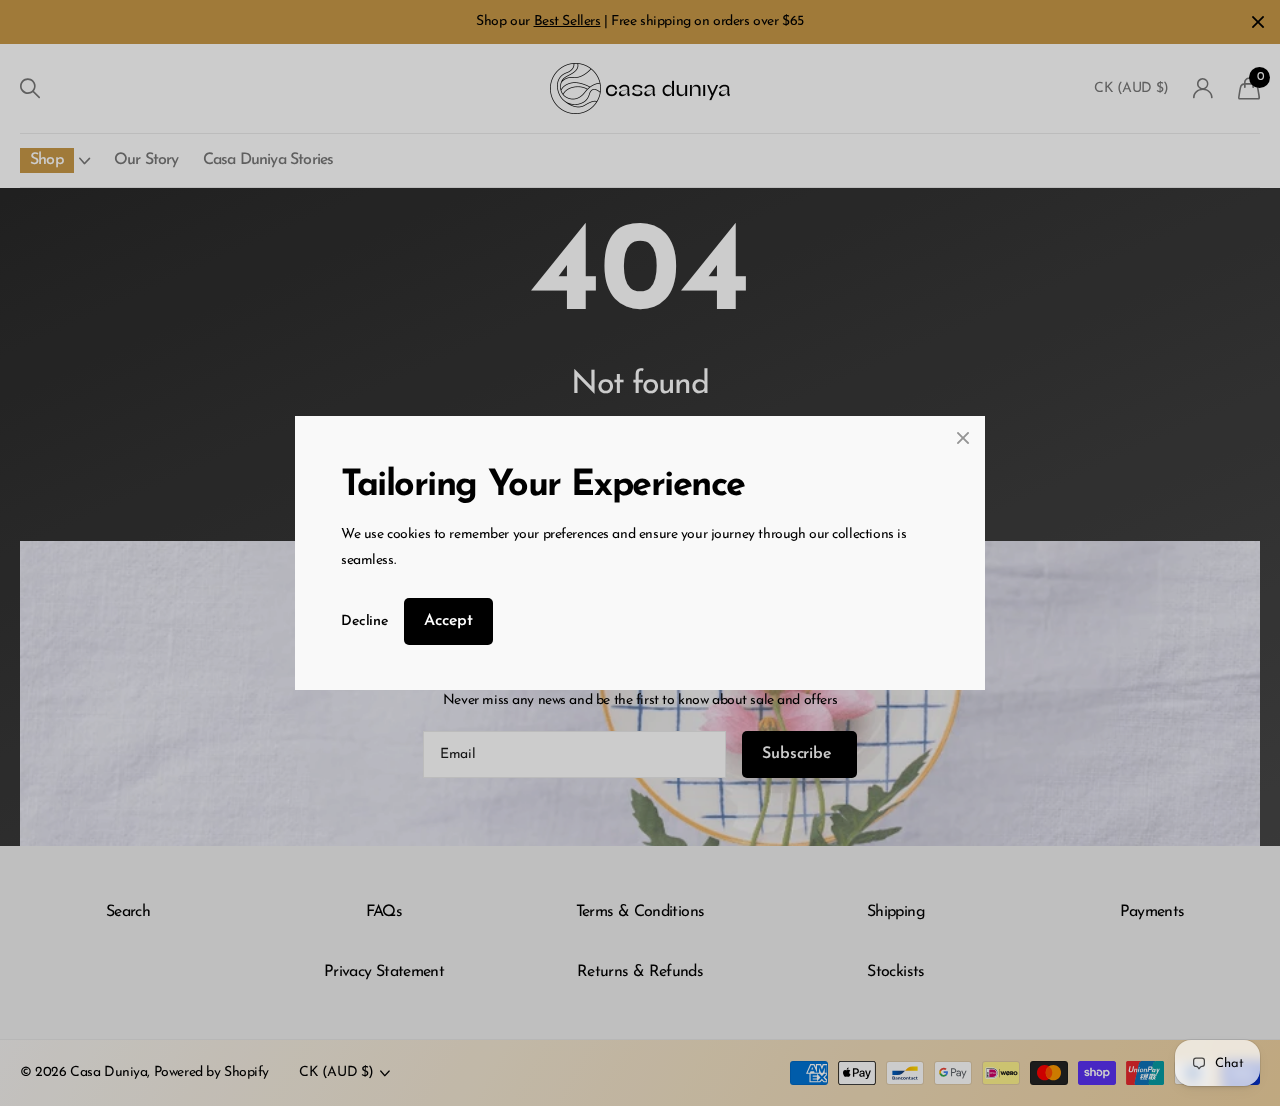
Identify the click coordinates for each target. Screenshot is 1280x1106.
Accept (448, 621)
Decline (364, 621)
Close (963, 438)
